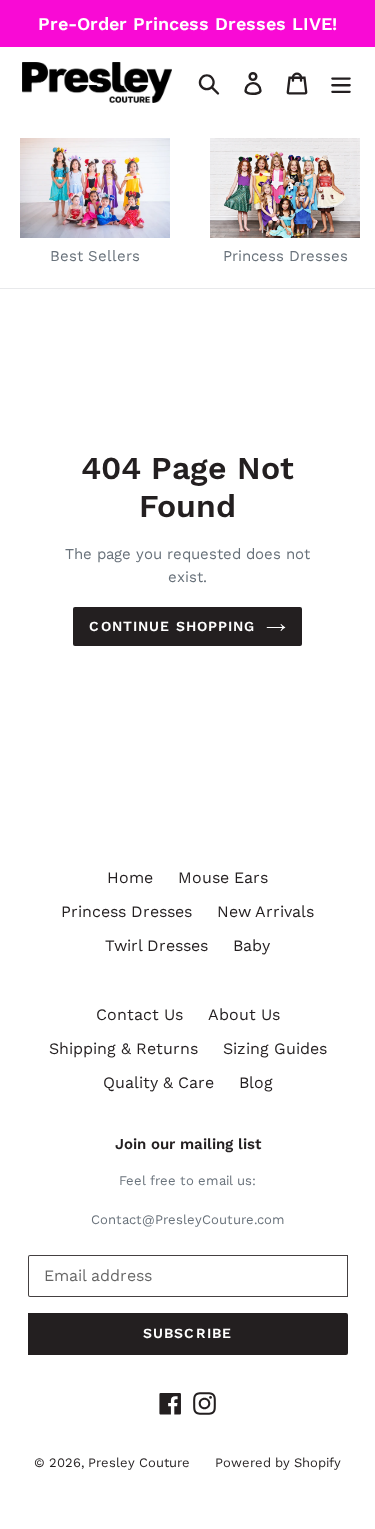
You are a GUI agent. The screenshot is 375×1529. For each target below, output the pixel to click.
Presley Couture (139, 1462)
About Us (244, 1014)
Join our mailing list (188, 1144)
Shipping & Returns (123, 1048)
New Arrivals (265, 911)
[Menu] (341, 82)
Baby (251, 945)
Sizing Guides (275, 1048)
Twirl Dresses (156, 945)
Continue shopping (172, 626)
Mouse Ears (223, 877)
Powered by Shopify (278, 1462)
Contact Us (139, 1014)
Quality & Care (158, 1082)
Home (130, 877)
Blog (256, 1082)
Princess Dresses (126, 911)
